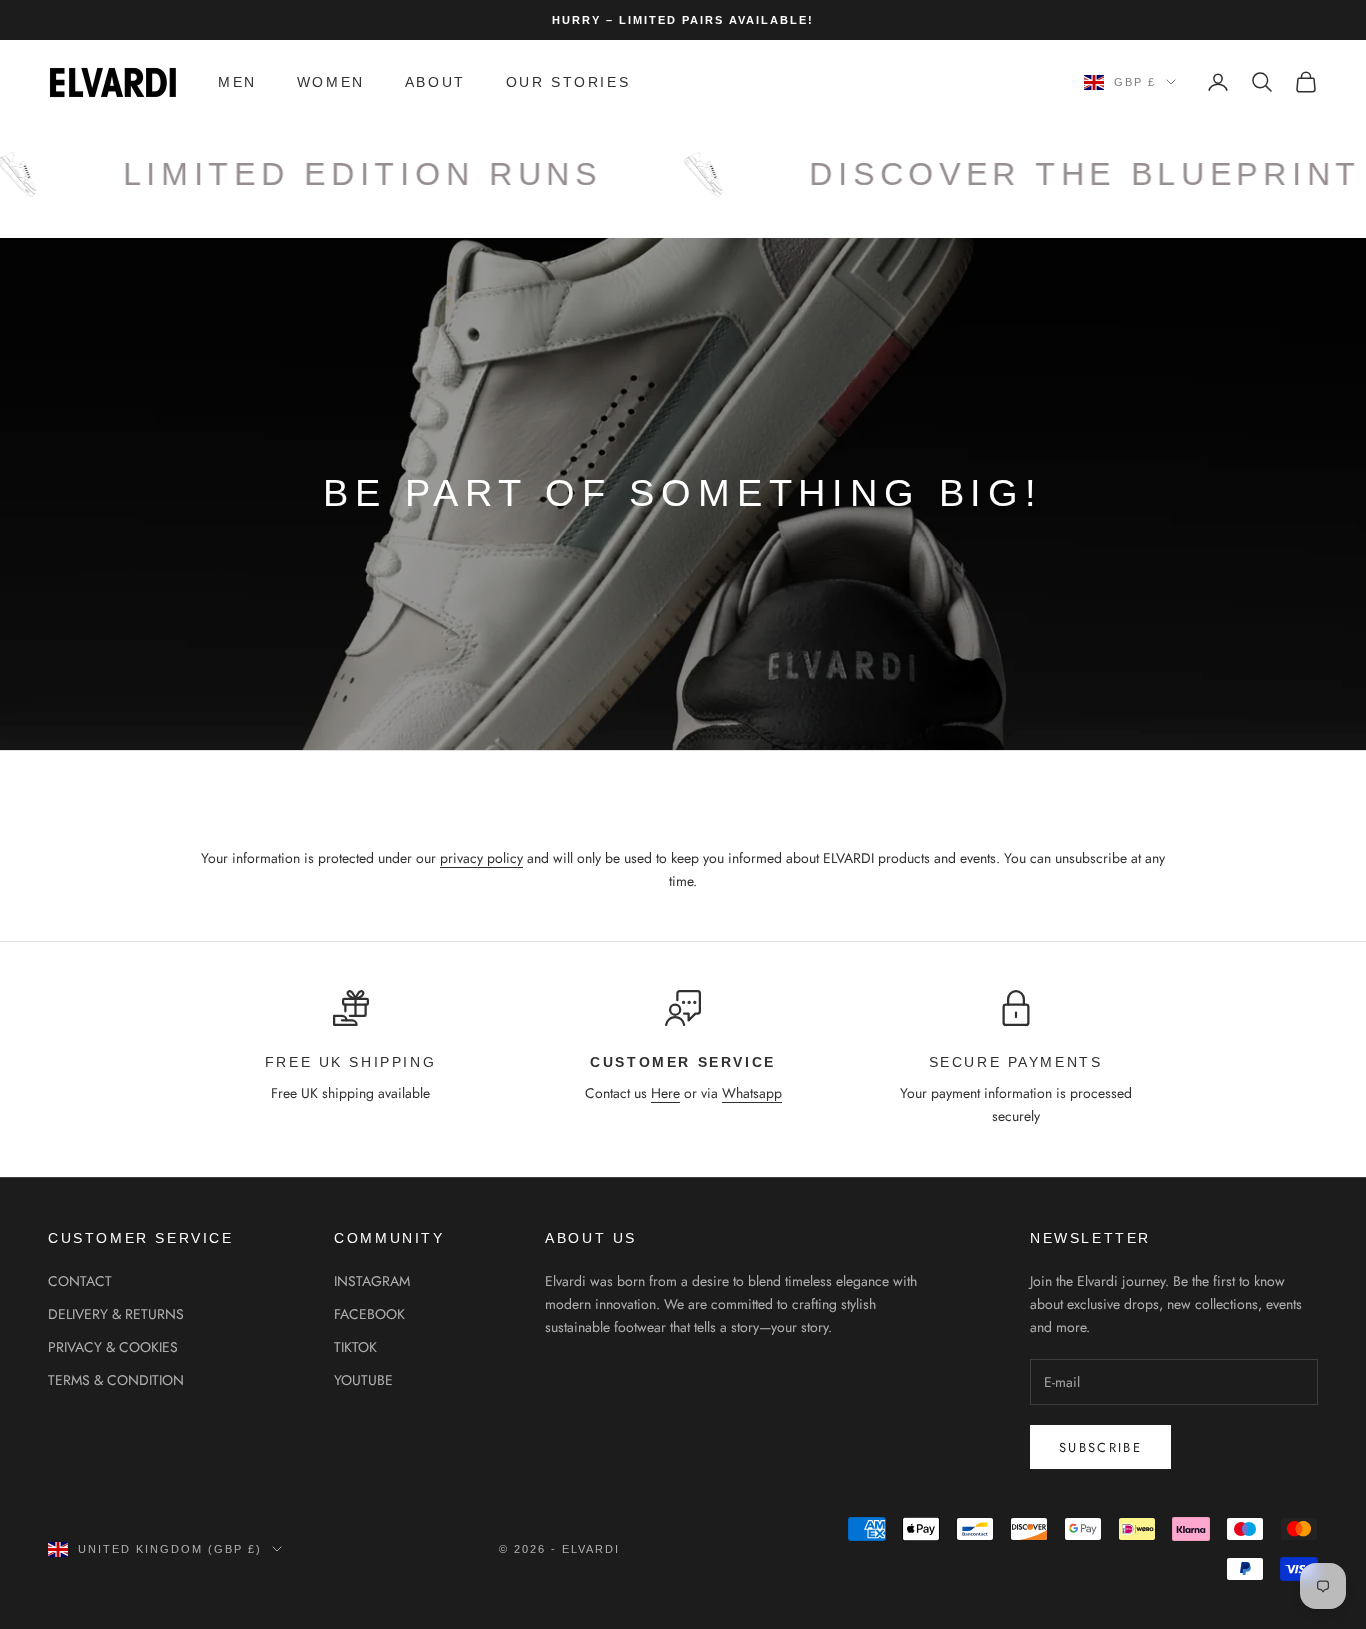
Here (665, 1093)
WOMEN (331, 82)
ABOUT (435, 82)
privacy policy (481, 858)
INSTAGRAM (372, 1281)
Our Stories (568, 82)
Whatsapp (752, 1093)
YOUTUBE (363, 1380)
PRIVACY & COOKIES (113, 1347)
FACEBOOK (369, 1314)
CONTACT (80, 1281)
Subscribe (1100, 1447)
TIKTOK (355, 1347)
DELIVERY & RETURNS (116, 1314)
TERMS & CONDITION (116, 1380)
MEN (237, 82)
